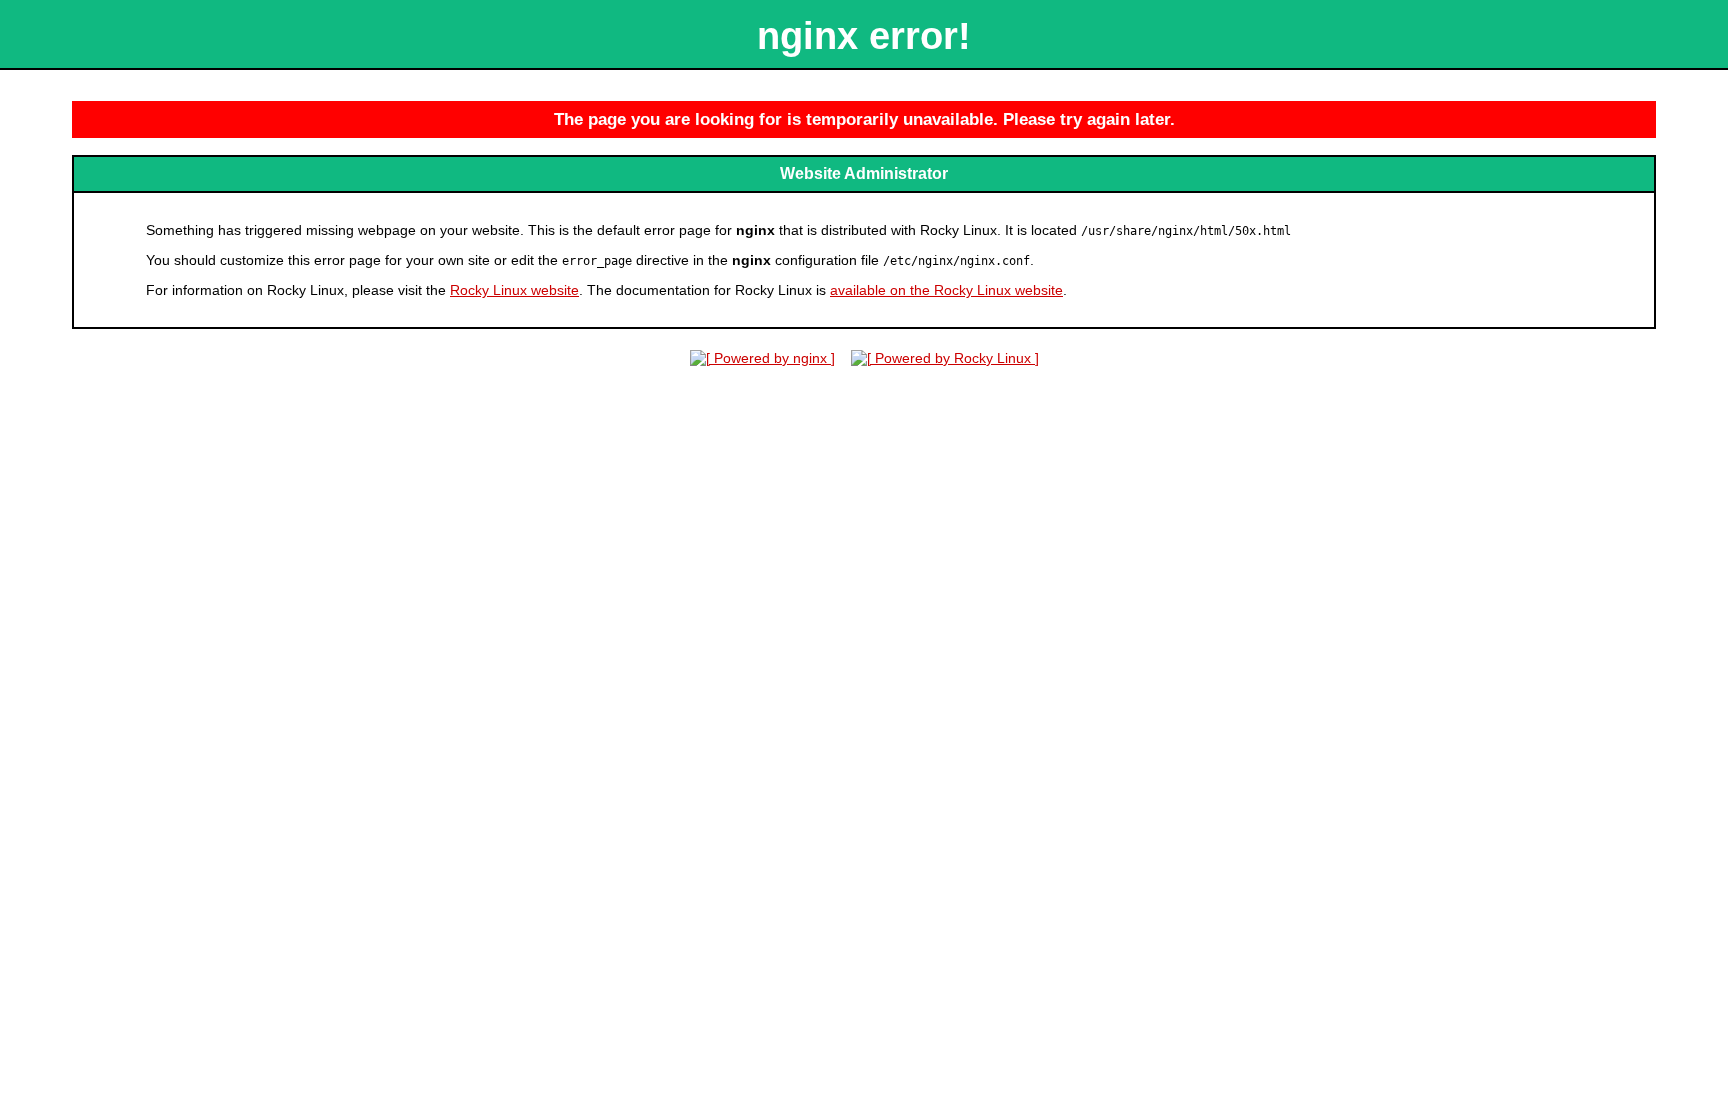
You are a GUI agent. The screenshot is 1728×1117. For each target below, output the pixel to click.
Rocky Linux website (514, 290)
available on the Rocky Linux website (946, 290)
